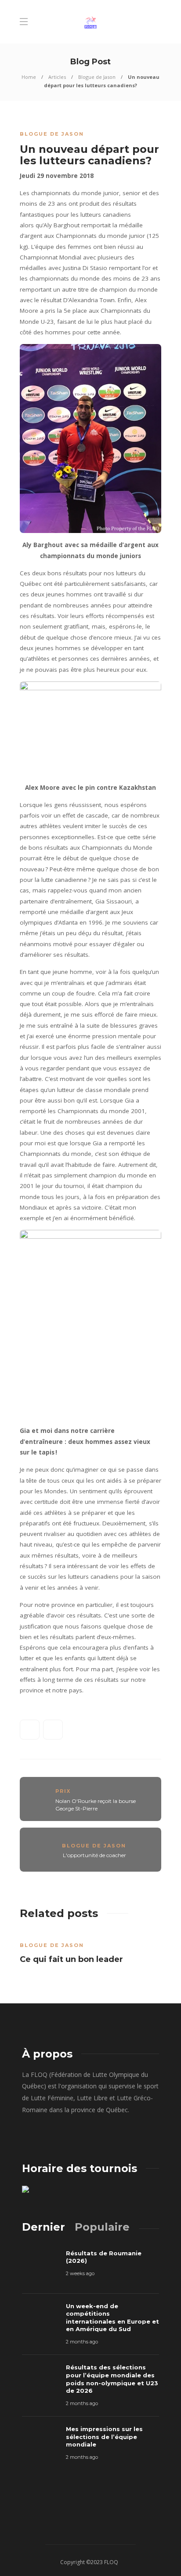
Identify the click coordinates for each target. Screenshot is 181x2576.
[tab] (43, 2227)
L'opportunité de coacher (94, 1855)
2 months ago (82, 2342)
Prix (63, 1791)
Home (29, 77)
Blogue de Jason (97, 77)
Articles (57, 77)
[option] (90, 1950)
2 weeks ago (80, 2273)
